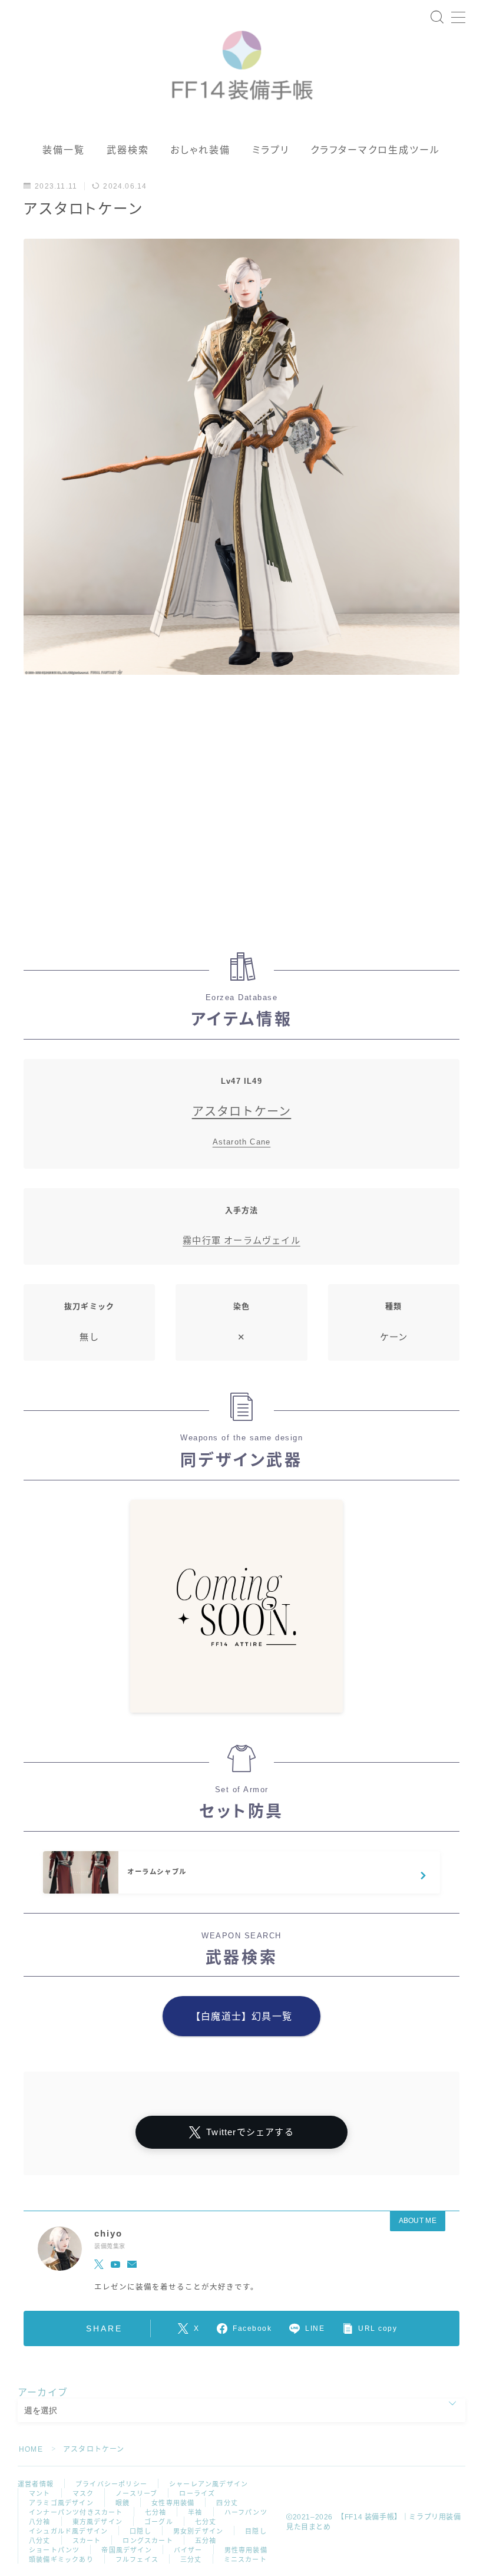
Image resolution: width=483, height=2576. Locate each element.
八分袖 (40, 2522)
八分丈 (40, 2541)
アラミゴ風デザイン (61, 2503)
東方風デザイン (97, 2522)
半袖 (195, 2512)
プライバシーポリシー (111, 2484)
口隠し (140, 2531)
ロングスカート (148, 2541)
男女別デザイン (198, 2531)
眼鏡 (123, 2503)
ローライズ (197, 2493)
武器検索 (128, 150)
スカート (87, 2541)
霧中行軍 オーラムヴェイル (241, 1240)
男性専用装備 (246, 2550)
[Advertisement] (241, 820)
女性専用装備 (173, 2503)
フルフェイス (137, 2559)
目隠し (256, 2531)
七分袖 (156, 2512)
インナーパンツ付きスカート (76, 2512)
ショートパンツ (54, 2550)
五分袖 (206, 2541)
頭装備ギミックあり (61, 2559)
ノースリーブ (136, 2493)
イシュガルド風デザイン (68, 2531)
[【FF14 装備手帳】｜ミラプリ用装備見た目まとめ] (242, 60)
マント (40, 2493)
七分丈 (206, 2522)
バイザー (188, 2550)
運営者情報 (36, 2484)
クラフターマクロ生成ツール (375, 150)
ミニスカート (245, 2559)
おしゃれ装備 (201, 150)
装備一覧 (64, 150)
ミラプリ (271, 150)
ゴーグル (159, 2522)
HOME (31, 2449)
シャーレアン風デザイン (209, 2484)
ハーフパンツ (246, 2512)
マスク (83, 2493)
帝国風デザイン (126, 2550)
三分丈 (191, 2559)
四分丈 (227, 2503)
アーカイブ (43, 2392)
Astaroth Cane (242, 1142)
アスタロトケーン (242, 1111)
